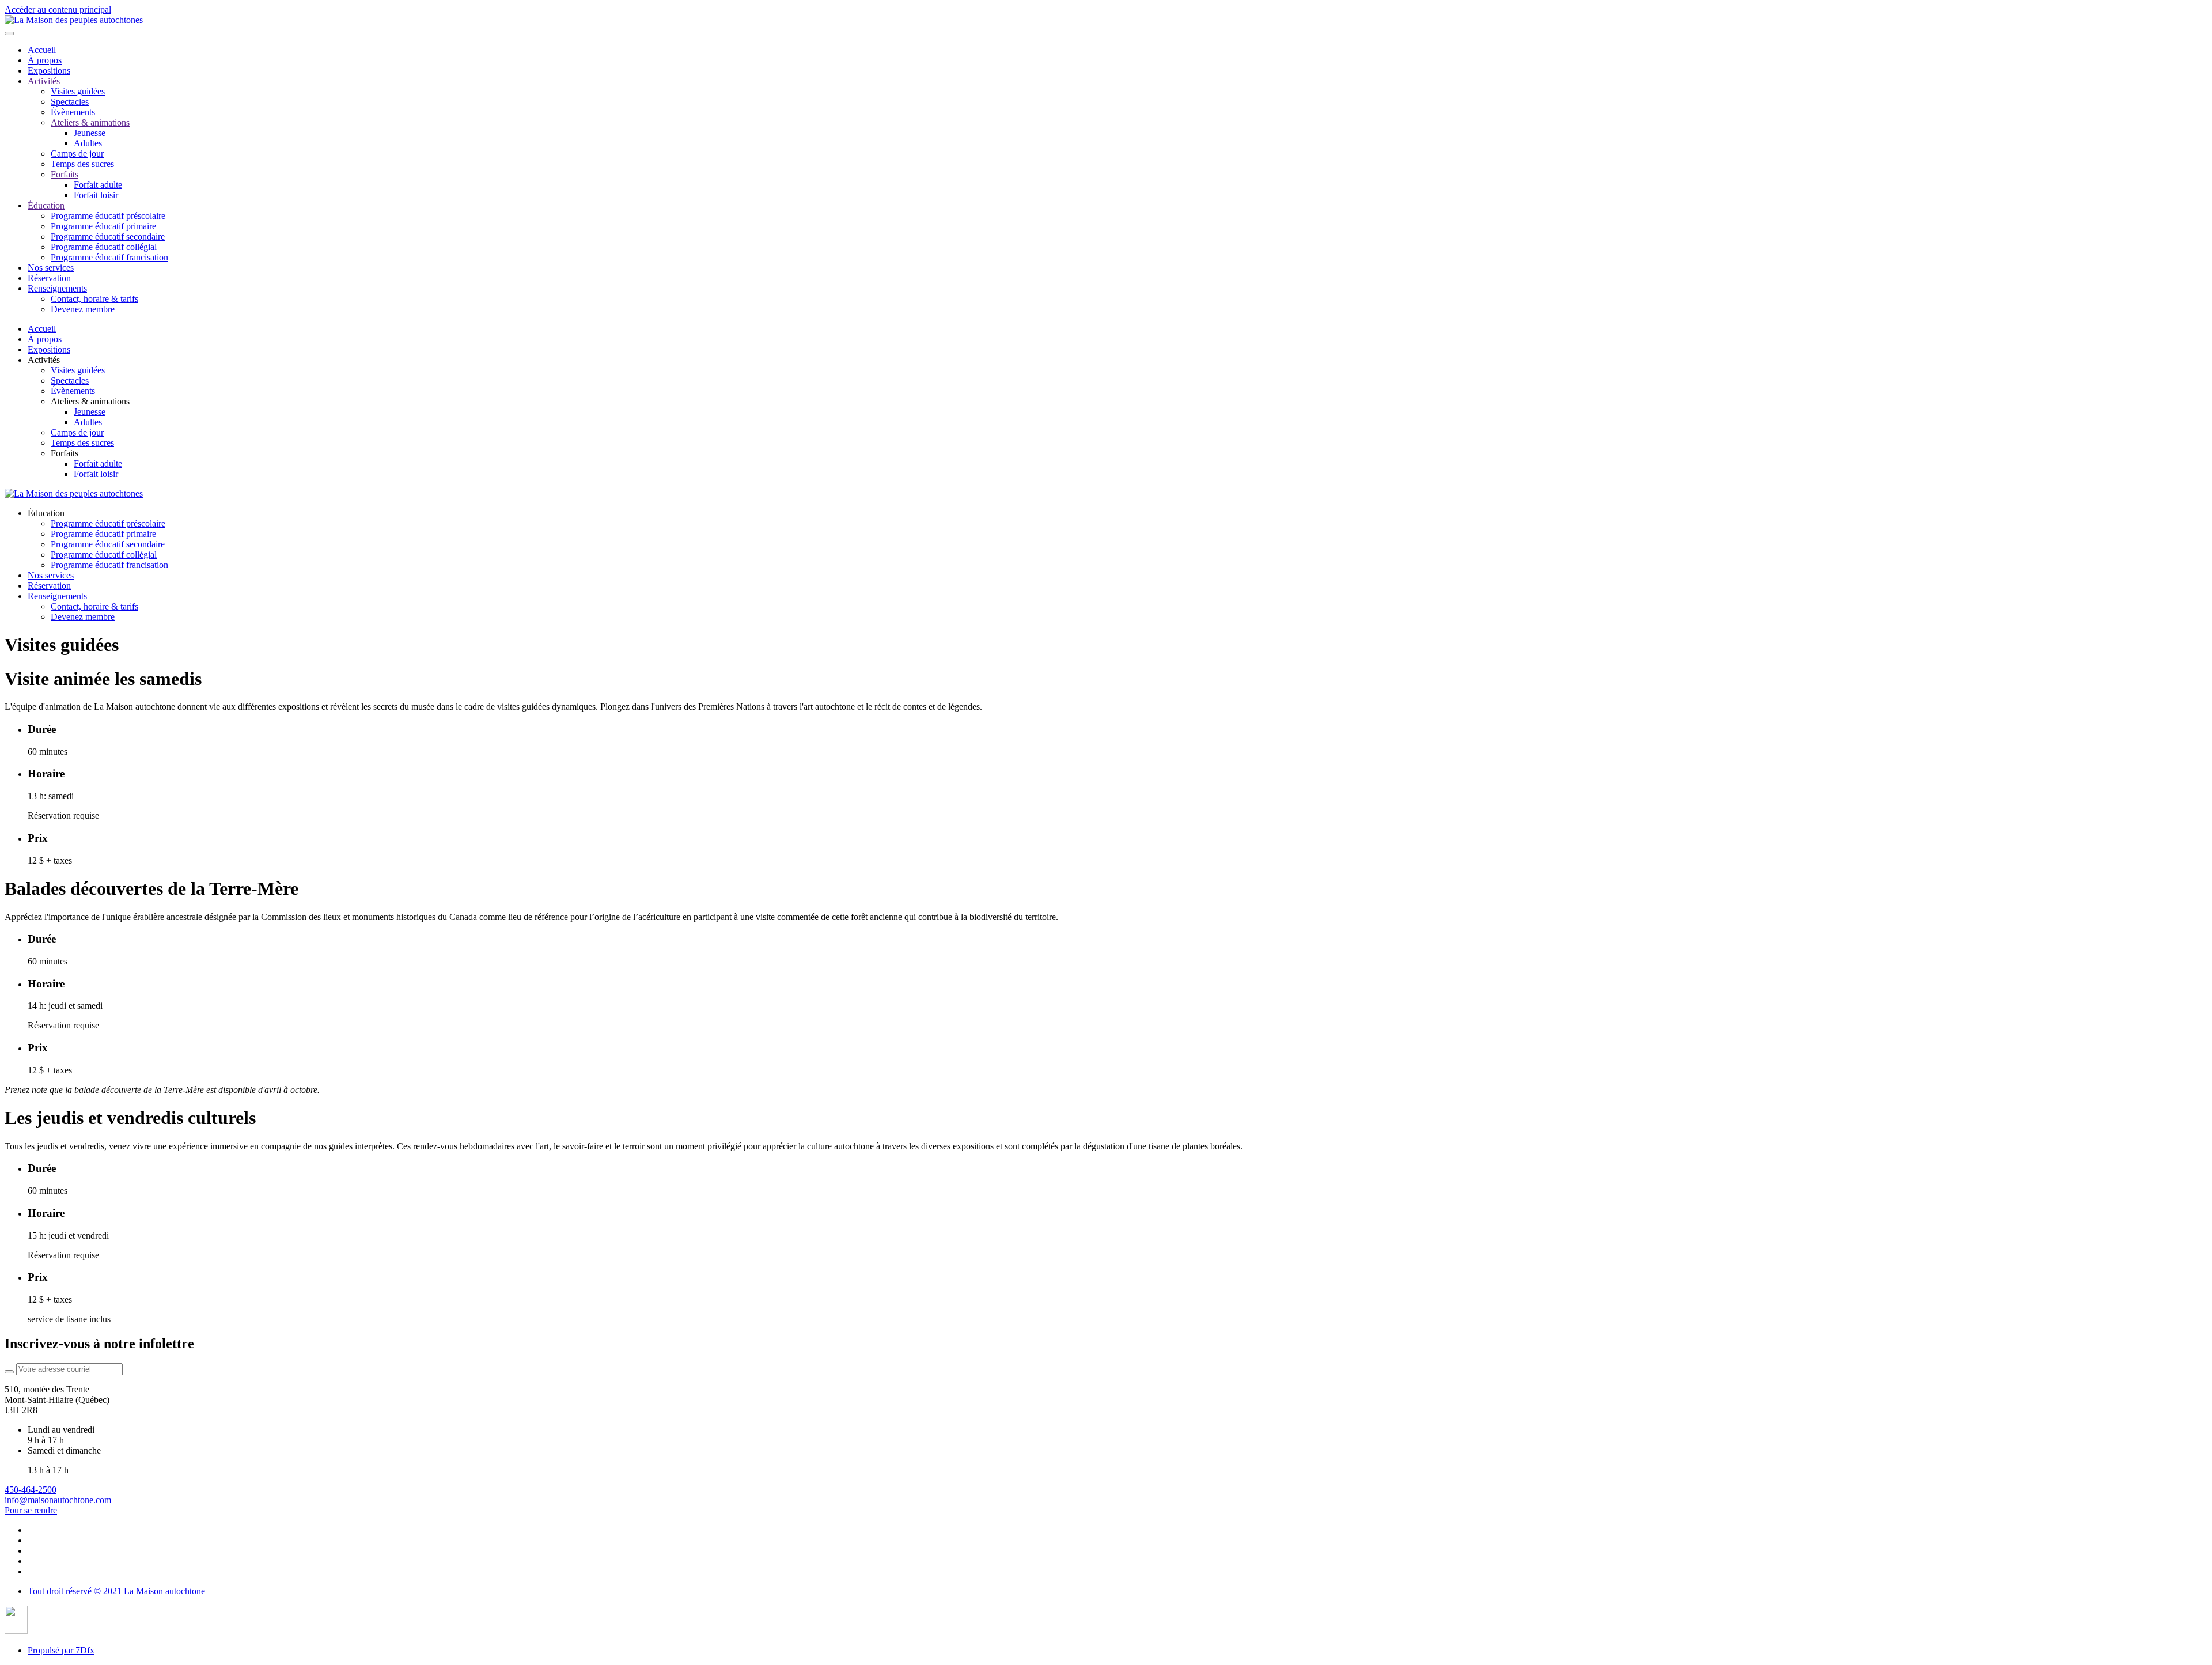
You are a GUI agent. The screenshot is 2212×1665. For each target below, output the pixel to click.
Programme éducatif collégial (104, 247)
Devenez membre (83, 309)
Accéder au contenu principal (58, 10)
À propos (45, 60)
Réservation (49, 278)
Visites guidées (78, 91)
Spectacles (70, 102)
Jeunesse (90, 133)
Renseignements (57, 288)
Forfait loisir (96, 195)
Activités (44, 81)
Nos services (51, 268)
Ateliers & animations (90, 122)
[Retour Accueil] (74, 20)
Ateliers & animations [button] (90, 401)
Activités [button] (44, 360)
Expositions (49, 71)
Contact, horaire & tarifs (94, 299)
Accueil (42, 50)
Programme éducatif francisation (109, 257)
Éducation (46, 205)
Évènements (73, 112)
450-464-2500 (31, 1490)
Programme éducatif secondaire (108, 236)
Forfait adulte (98, 185)
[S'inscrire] (9, 1372)
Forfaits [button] (65, 453)
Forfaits (65, 174)
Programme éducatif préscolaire (108, 216)
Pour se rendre (31, 1510)
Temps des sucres (82, 164)
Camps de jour (77, 154)
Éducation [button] (46, 513)
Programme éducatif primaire (103, 226)
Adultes (88, 143)
